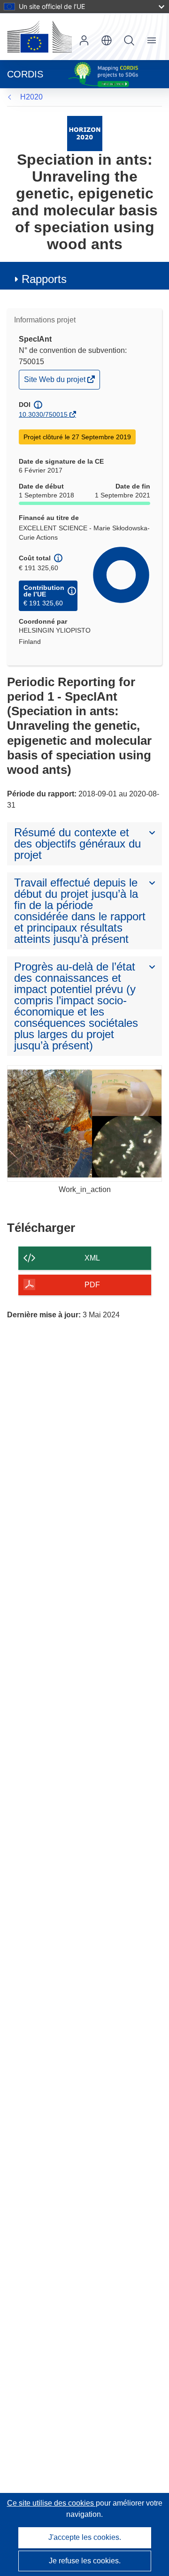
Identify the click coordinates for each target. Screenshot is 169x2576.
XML (92, 1258)
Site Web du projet (55, 382)
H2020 (31, 97)
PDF (92, 1285)
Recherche (129, 40)
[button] (107, 40)
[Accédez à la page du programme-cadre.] (85, 133)
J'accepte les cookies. (85, 2537)
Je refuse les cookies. (85, 2561)
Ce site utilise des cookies (51, 2503)
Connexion (84, 40)
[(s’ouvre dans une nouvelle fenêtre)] (39, 37)
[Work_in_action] (84, 1124)
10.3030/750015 (43, 414)
